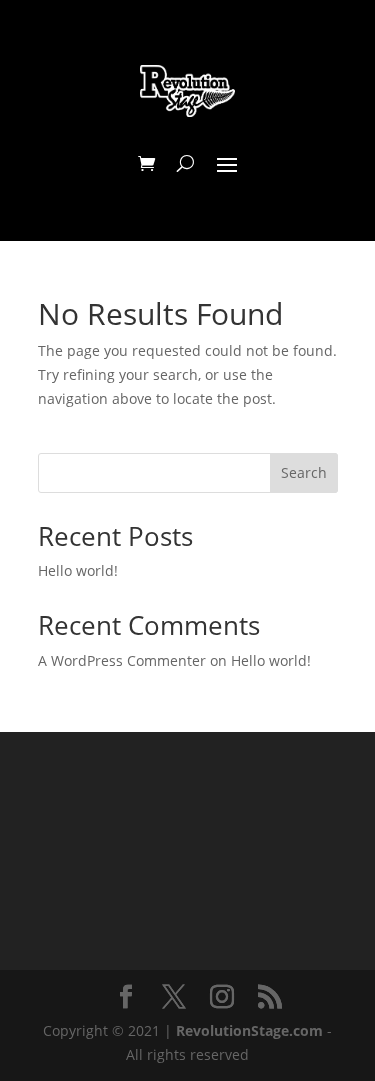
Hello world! (78, 570)
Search (304, 472)
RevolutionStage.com (249, 1030)
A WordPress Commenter (122, 660)
